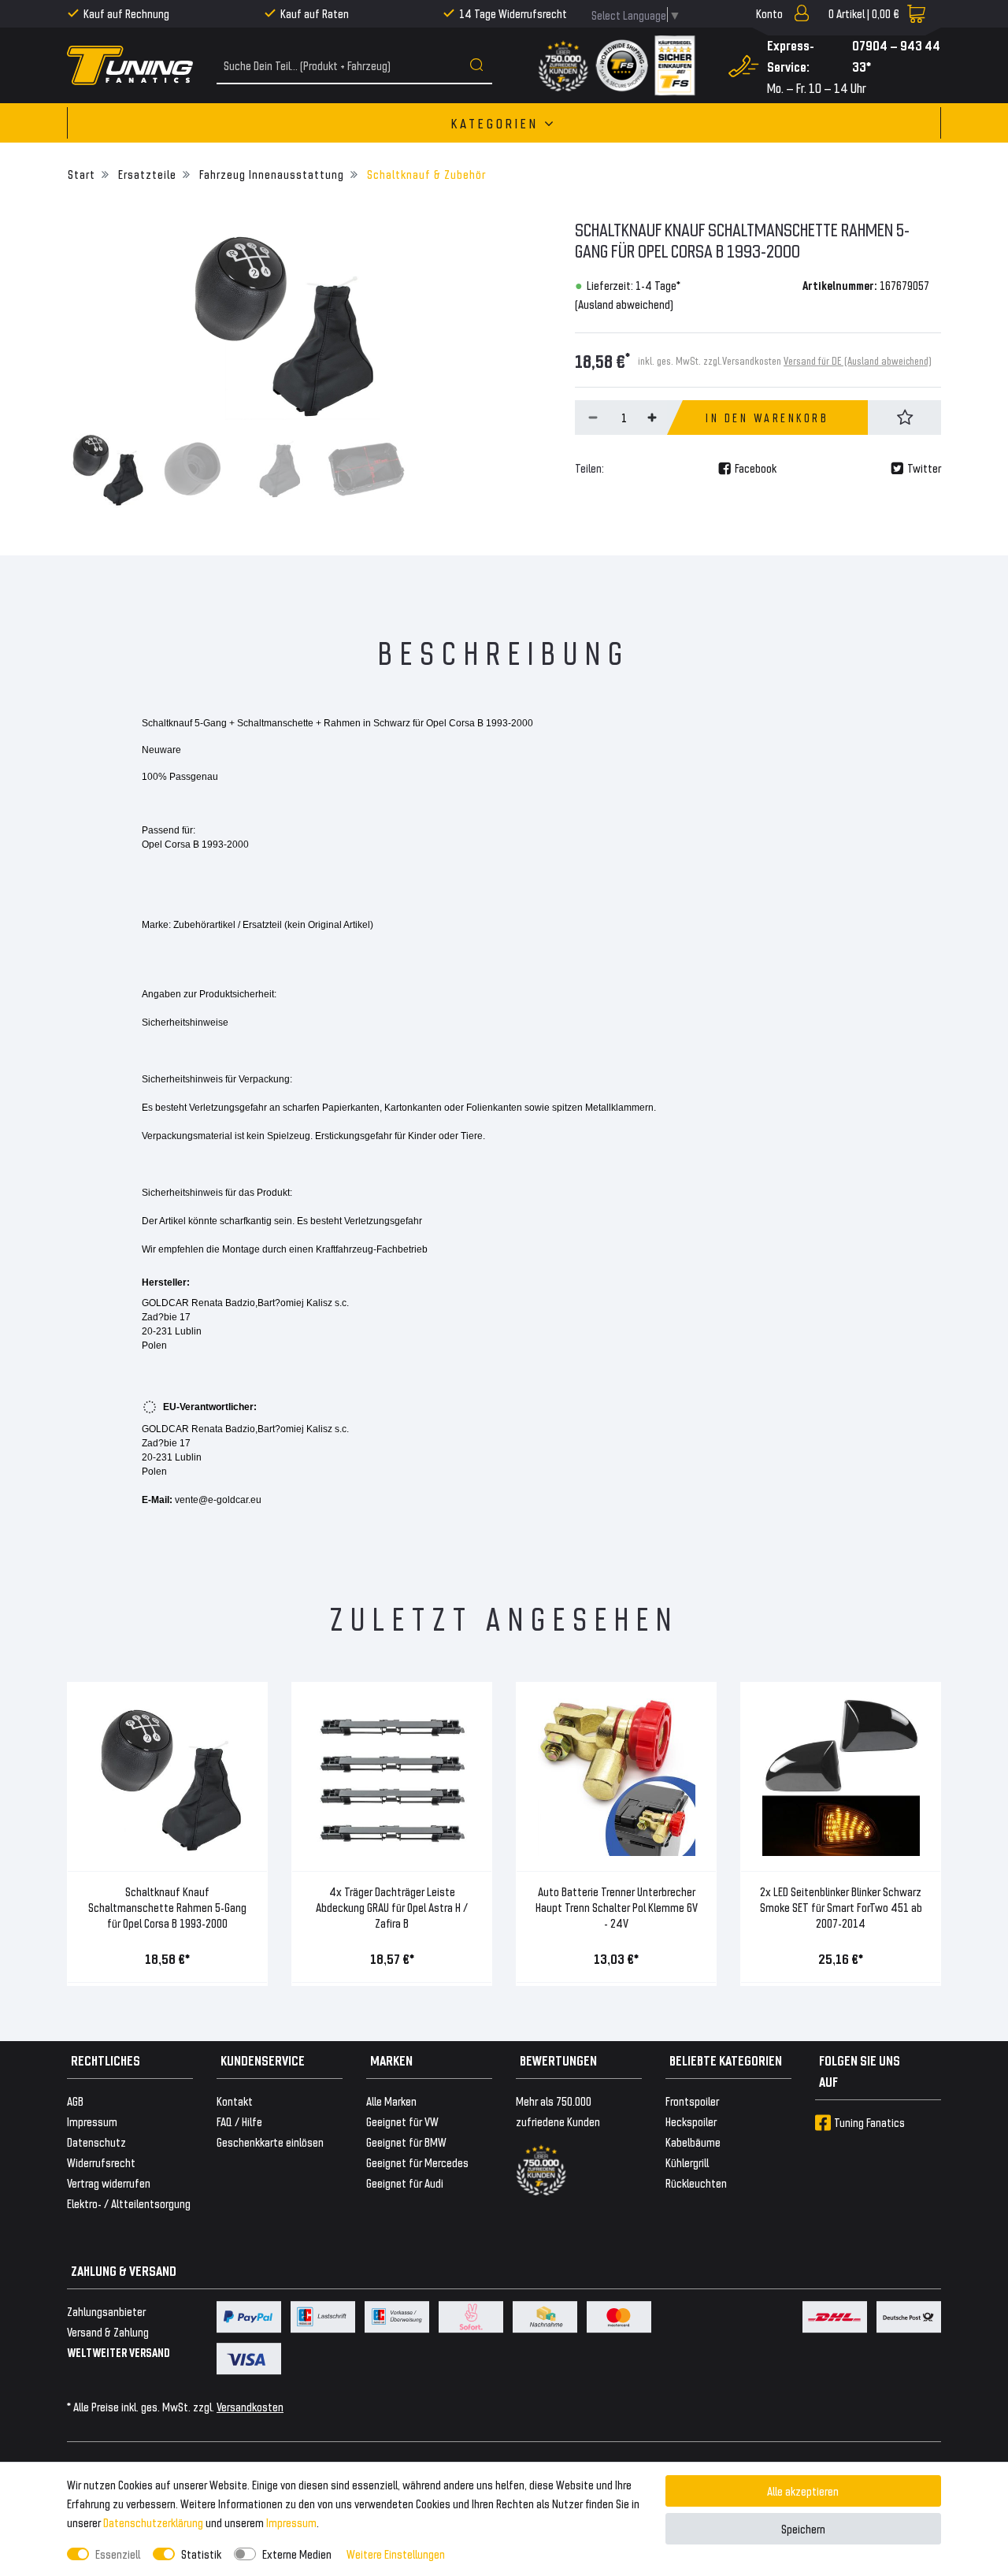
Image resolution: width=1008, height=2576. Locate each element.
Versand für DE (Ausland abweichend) (858, 360)
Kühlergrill (687, 2162)
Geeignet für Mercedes (417, 2162)
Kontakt (235, 2101)
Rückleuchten (696, 2183)
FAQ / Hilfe (239, 2121)
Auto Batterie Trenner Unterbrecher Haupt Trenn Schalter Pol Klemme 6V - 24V (617, 1907)
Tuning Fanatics (869, 2122)
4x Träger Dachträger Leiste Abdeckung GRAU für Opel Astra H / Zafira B (392, 1907)
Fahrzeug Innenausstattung (270, 174)
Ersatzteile (146, 174)
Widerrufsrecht (101, 2162)
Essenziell (118, 2554)
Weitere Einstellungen (396, 2554)
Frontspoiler (692, 2101)
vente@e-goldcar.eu (218, 1500)
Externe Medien (297, 2554)
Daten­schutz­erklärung (153, 2522)
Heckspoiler (691, 2121)
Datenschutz (96, 2142)
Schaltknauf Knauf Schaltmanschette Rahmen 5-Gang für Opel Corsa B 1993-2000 (167, 1907)
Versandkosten (250, 2406)
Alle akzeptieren (803, 2491)
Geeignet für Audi (405, 2183)
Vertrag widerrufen (109, 2183)
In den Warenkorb (767, 418)
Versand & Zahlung (108, 2331)
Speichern (803, 2528)
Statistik (201, 2554)
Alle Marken (391, 2101)
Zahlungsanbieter (106, 2311)
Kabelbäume (693, 2142)
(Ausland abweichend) (624, 304)
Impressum (291, 2522)
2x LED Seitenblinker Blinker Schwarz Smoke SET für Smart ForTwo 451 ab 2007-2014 (841, 1907)
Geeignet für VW (402, 2121)
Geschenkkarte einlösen (270, 2142)
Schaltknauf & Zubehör (425, 174)
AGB (75, 2101)
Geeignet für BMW (406, 2142)
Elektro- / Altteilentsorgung (129, 2203)
